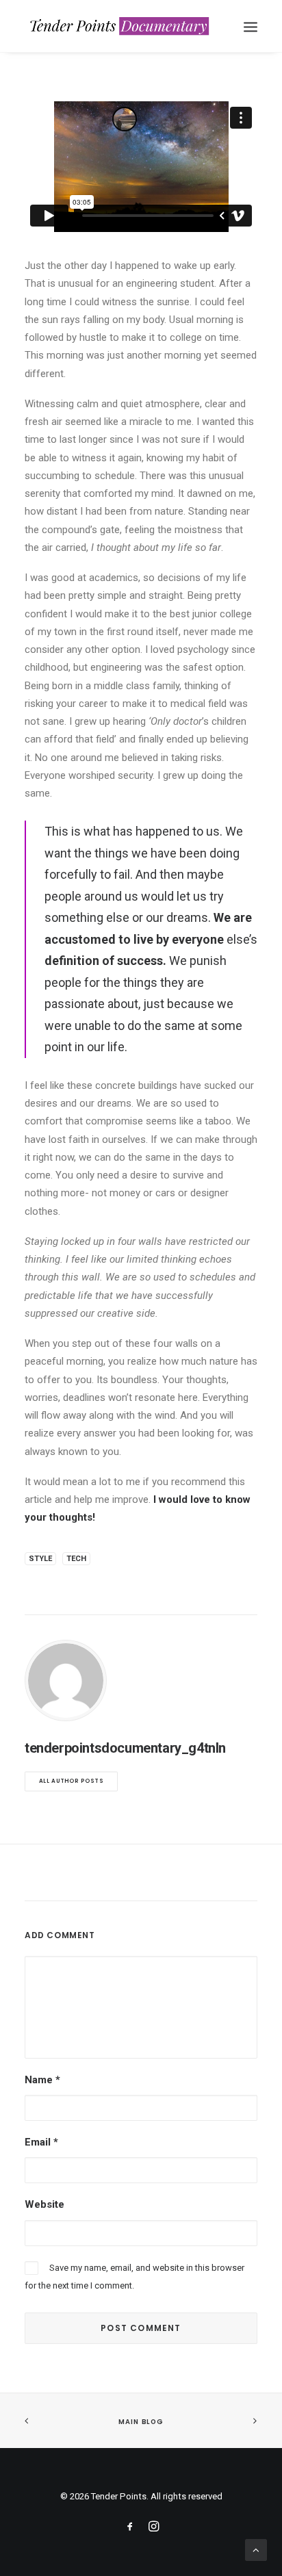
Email (41, 2142)
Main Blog (141, 2421)
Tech (76, 1559)
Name (42, 2080)
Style (40, 1559)
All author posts (71, 1781)
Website (44, 2204)
